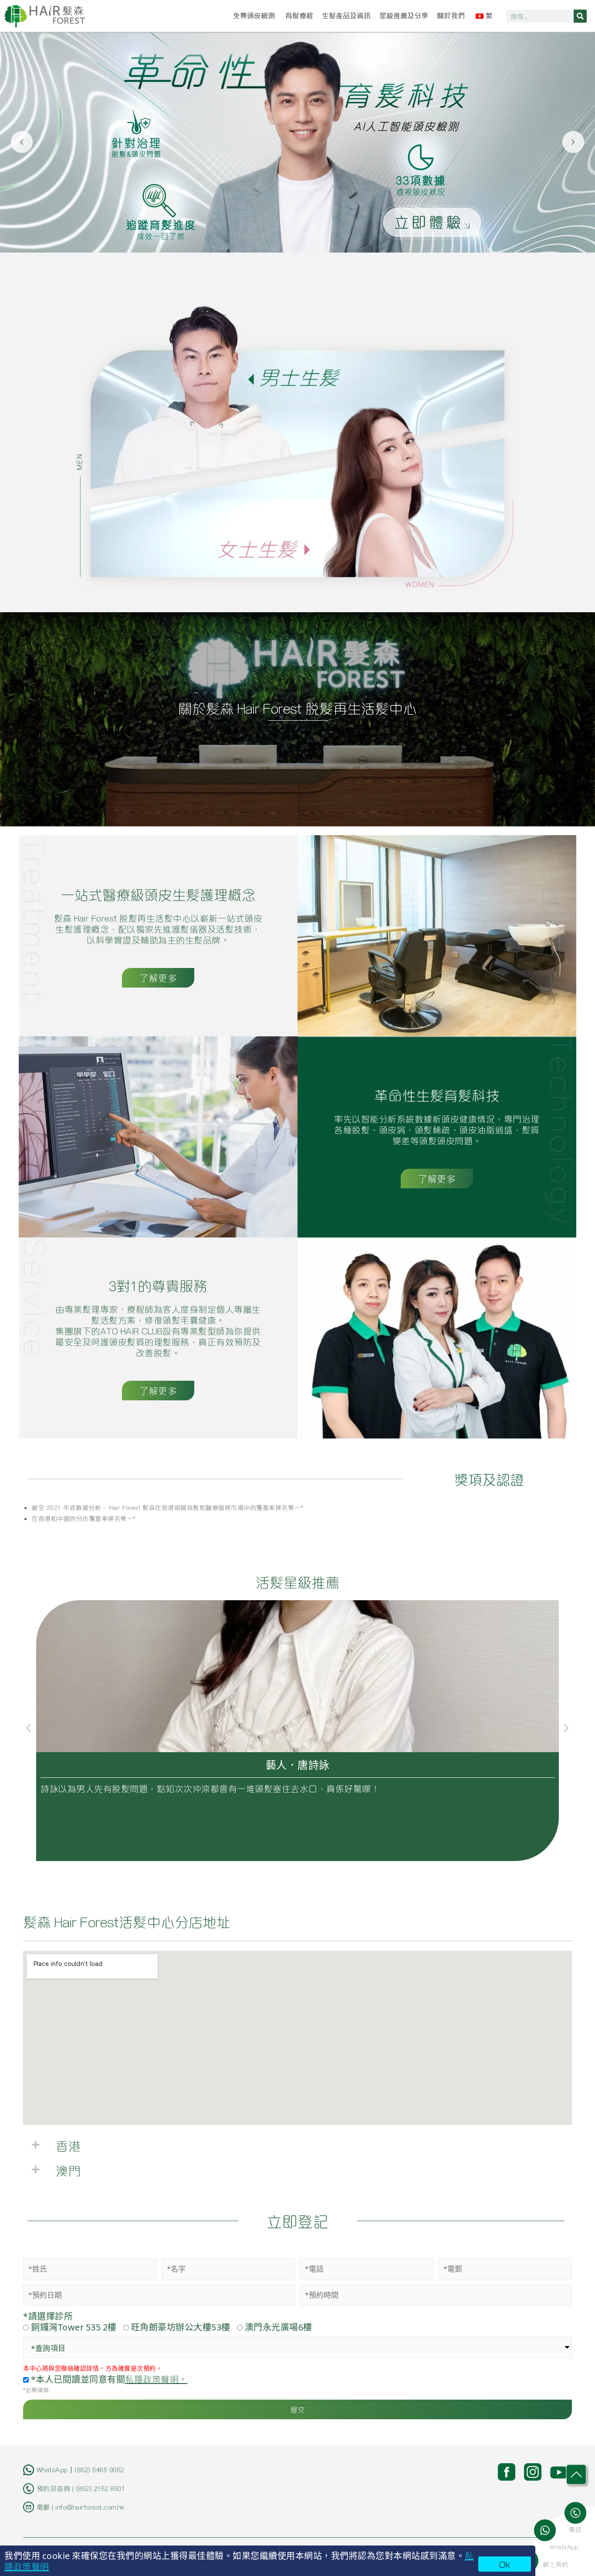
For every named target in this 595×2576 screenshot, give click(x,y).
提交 (298, 2409)
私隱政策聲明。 (156, 2379)
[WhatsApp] (548, 2530)
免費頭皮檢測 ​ (255, 16)
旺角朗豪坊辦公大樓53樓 (181, 2327)
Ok (505, 2564)
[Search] (580, 16)
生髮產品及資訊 (346, 16)
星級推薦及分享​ (404, 16)
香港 (68, 2145)
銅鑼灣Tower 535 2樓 (74, 2327)
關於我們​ (451, 16)
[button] (29, 1728)
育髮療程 (299, 16)
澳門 (68, 2170)
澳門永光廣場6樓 (279, 2327)
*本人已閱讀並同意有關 (108, 2379)
